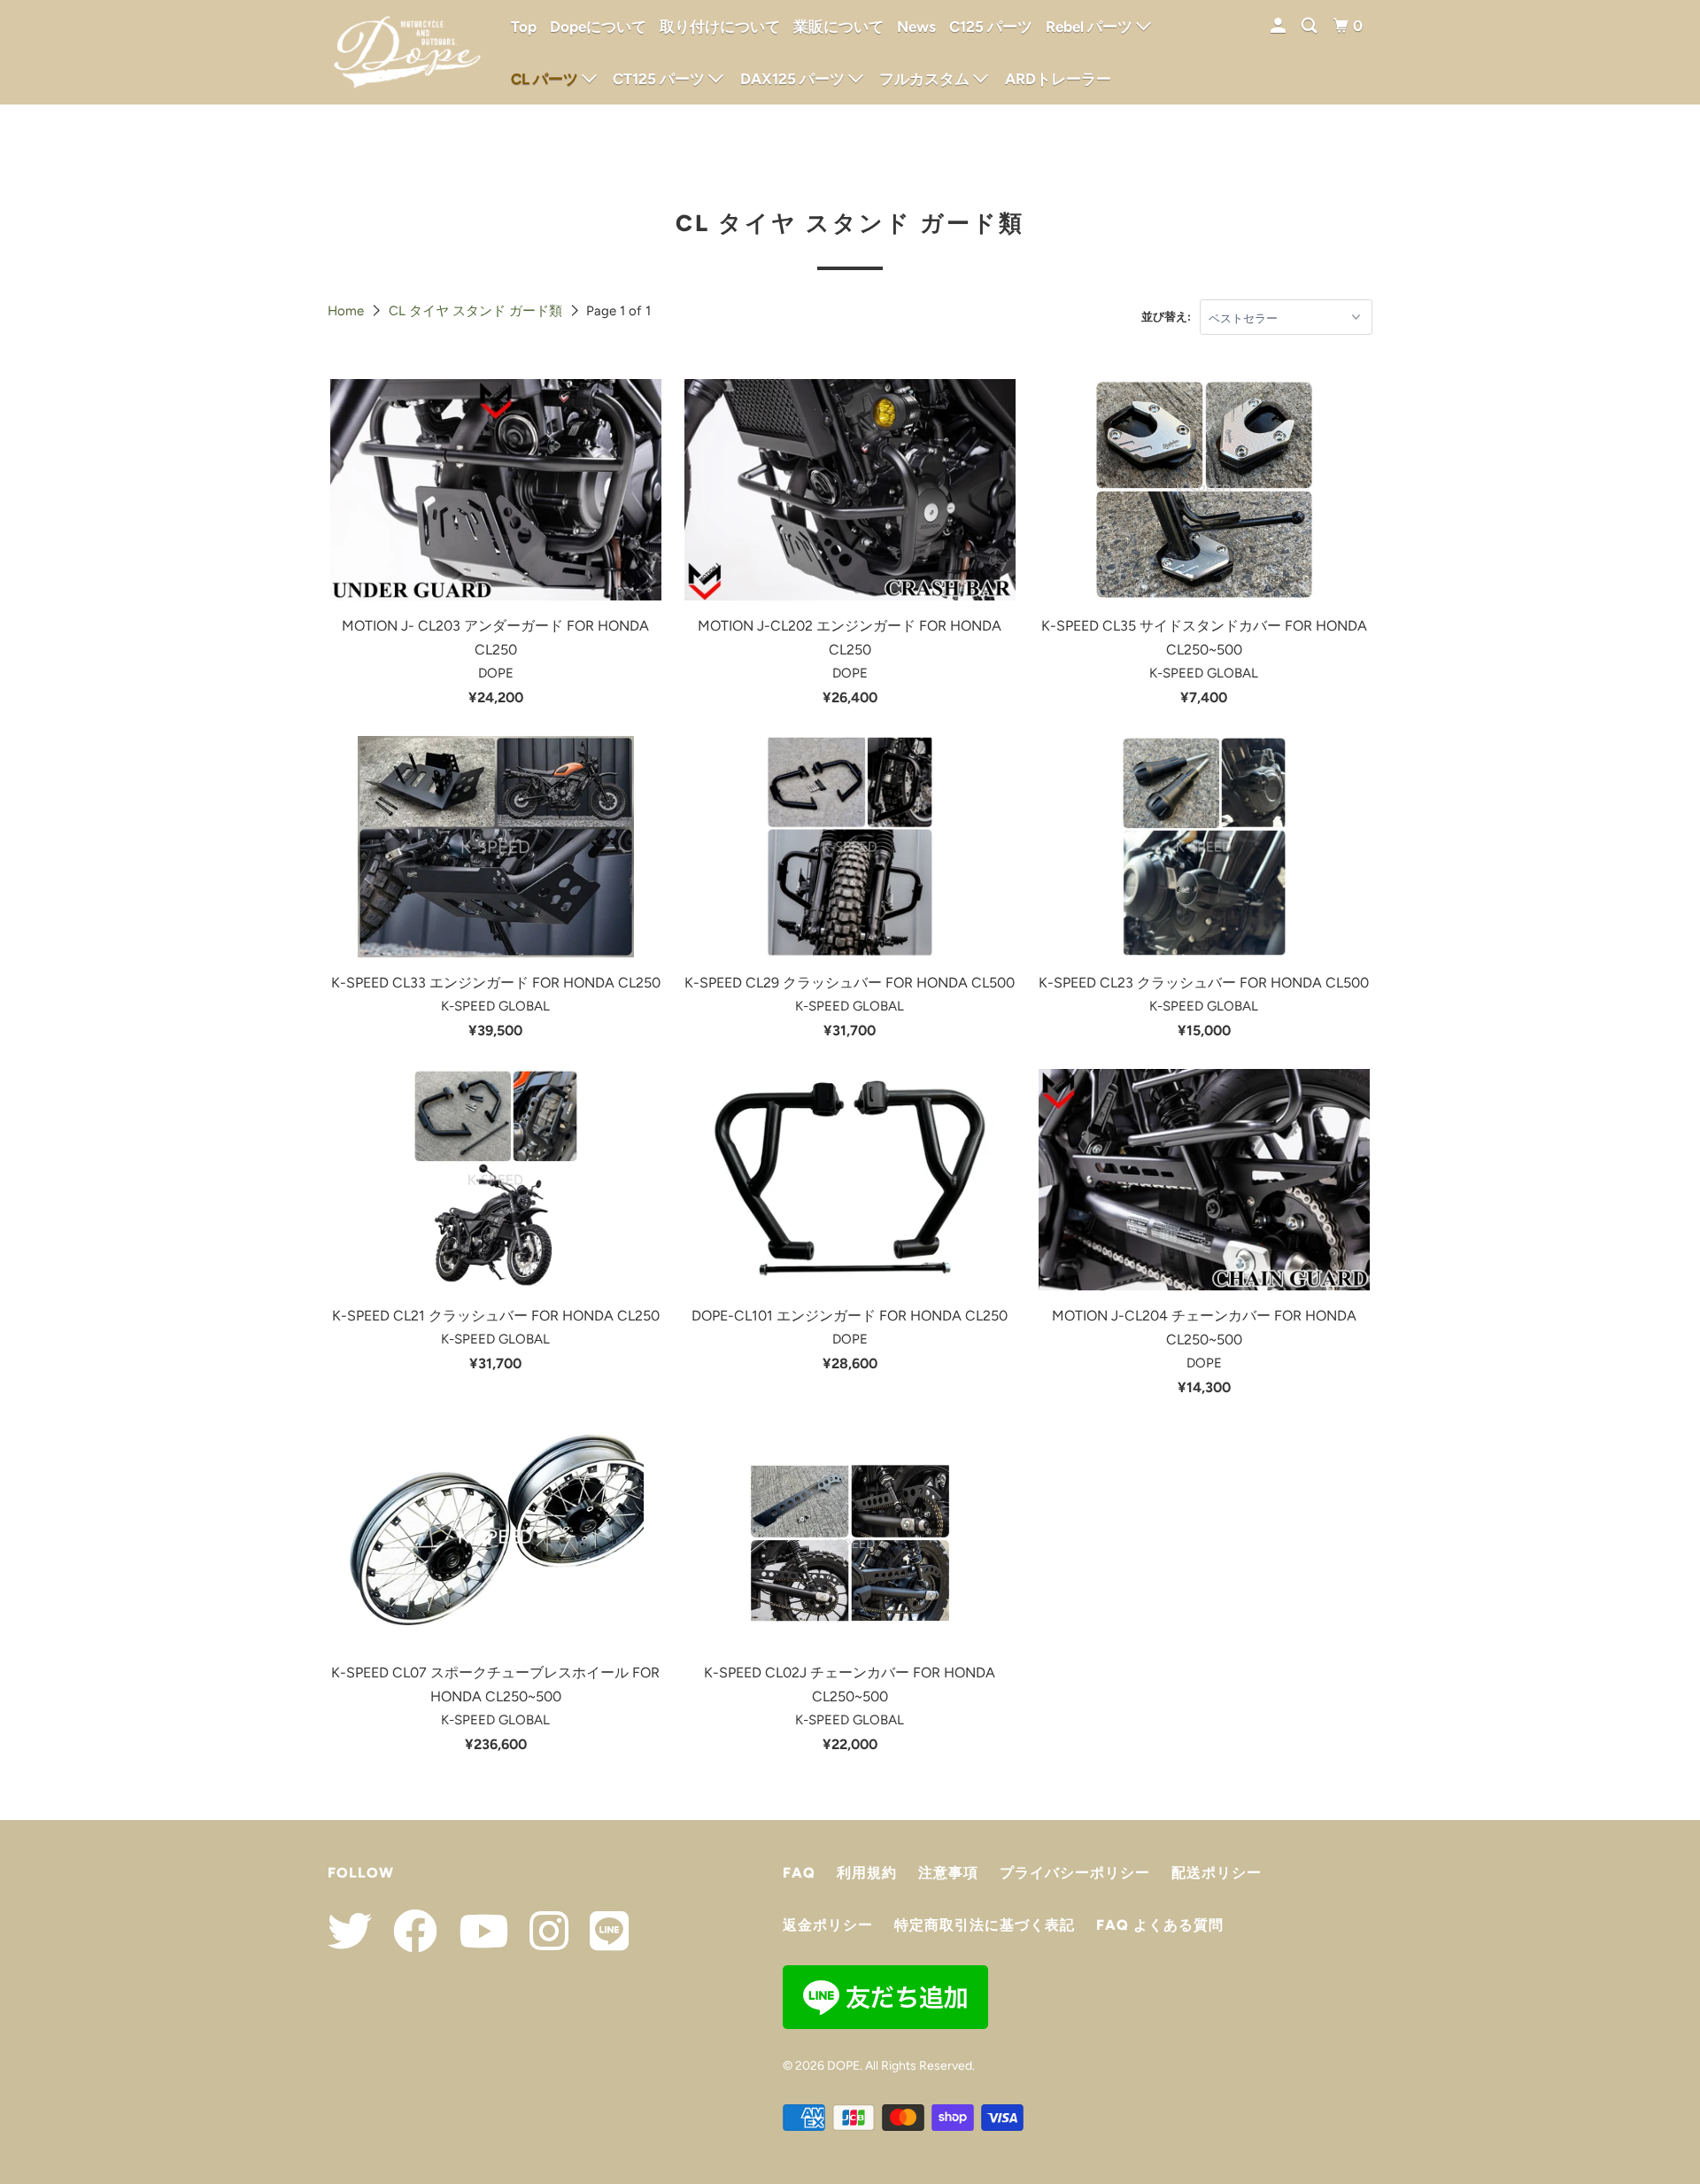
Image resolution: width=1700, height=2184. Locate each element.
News (916, 27)
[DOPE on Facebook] (406, 1931)
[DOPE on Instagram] (540, 1931)
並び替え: (1166, 317)
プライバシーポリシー (1075, 1873)
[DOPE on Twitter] (350, 1931)
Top (524, 27)
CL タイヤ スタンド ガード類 (475, 311)
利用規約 (867, 1873)
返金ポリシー (828, 1925)
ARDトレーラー (1058, 79)
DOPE (843, 2066)
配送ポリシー (1217, 1873)
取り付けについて (720, 27)
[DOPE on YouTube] (475, 1931)
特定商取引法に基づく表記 (985, 1925)
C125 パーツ (991, 27)
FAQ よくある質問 (1160, 1925)
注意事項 (948, 1873)
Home (346, 311)
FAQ (799, 1873)
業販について (838, 27)
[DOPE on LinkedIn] (600, 1931)
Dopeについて (598, 27)
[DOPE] (407, 52)
